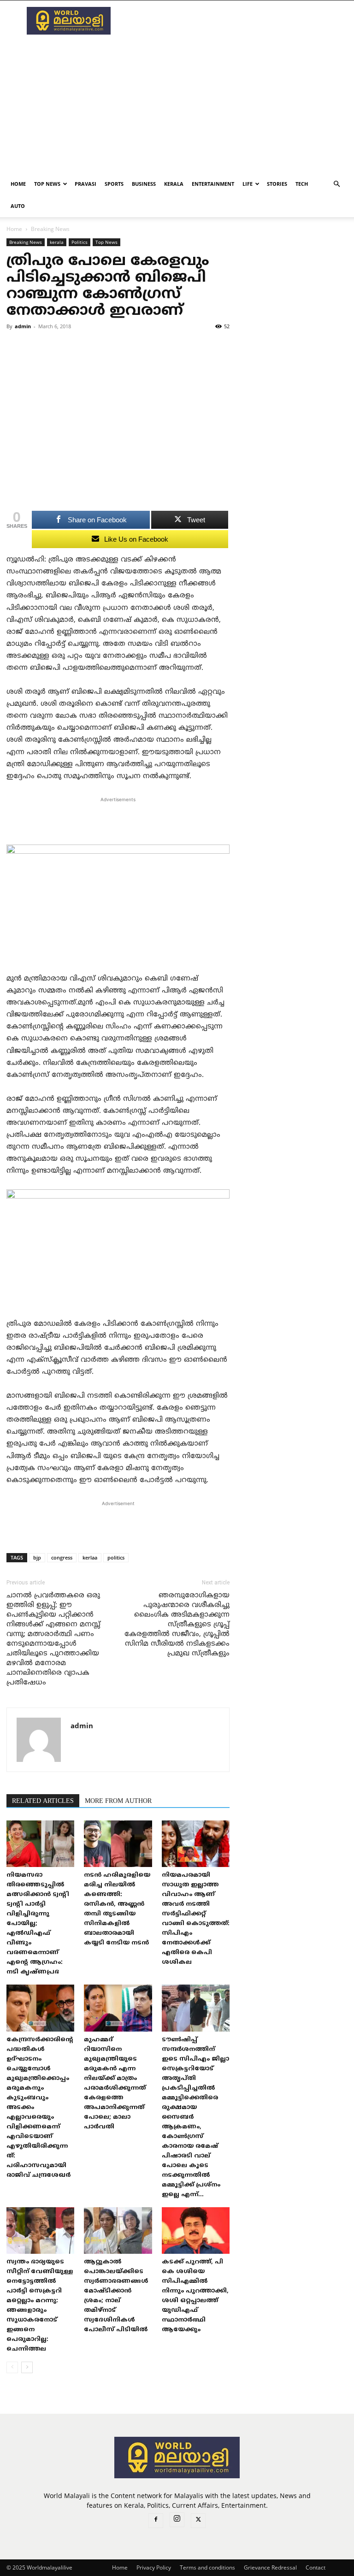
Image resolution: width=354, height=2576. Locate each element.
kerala (174, 184)
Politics (80, 242)
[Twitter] (198, 2521)
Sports (114, 184)
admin (23, 326)
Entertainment (213, 184)
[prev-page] (12, 2367)
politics (116, 1557)
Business (144, 184)
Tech (302, 184)
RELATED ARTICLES (43, 1801)
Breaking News (26, 242)
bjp (37, 1557)
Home (18, 184)
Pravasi (86, 184)
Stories (277, 184)
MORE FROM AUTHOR (118, 1801)
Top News (47, 184)
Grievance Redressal (270, 2567)
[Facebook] (156, 2521)
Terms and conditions (207, 2567)
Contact (316, 2567)
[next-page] (27, 2367)
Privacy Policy (154, 2567)
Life (248, 184)
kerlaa (90, 1557)
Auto (18, 206)
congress (62, 1557)
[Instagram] (177, 2520)
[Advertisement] (239, 21)
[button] (336, 184)
